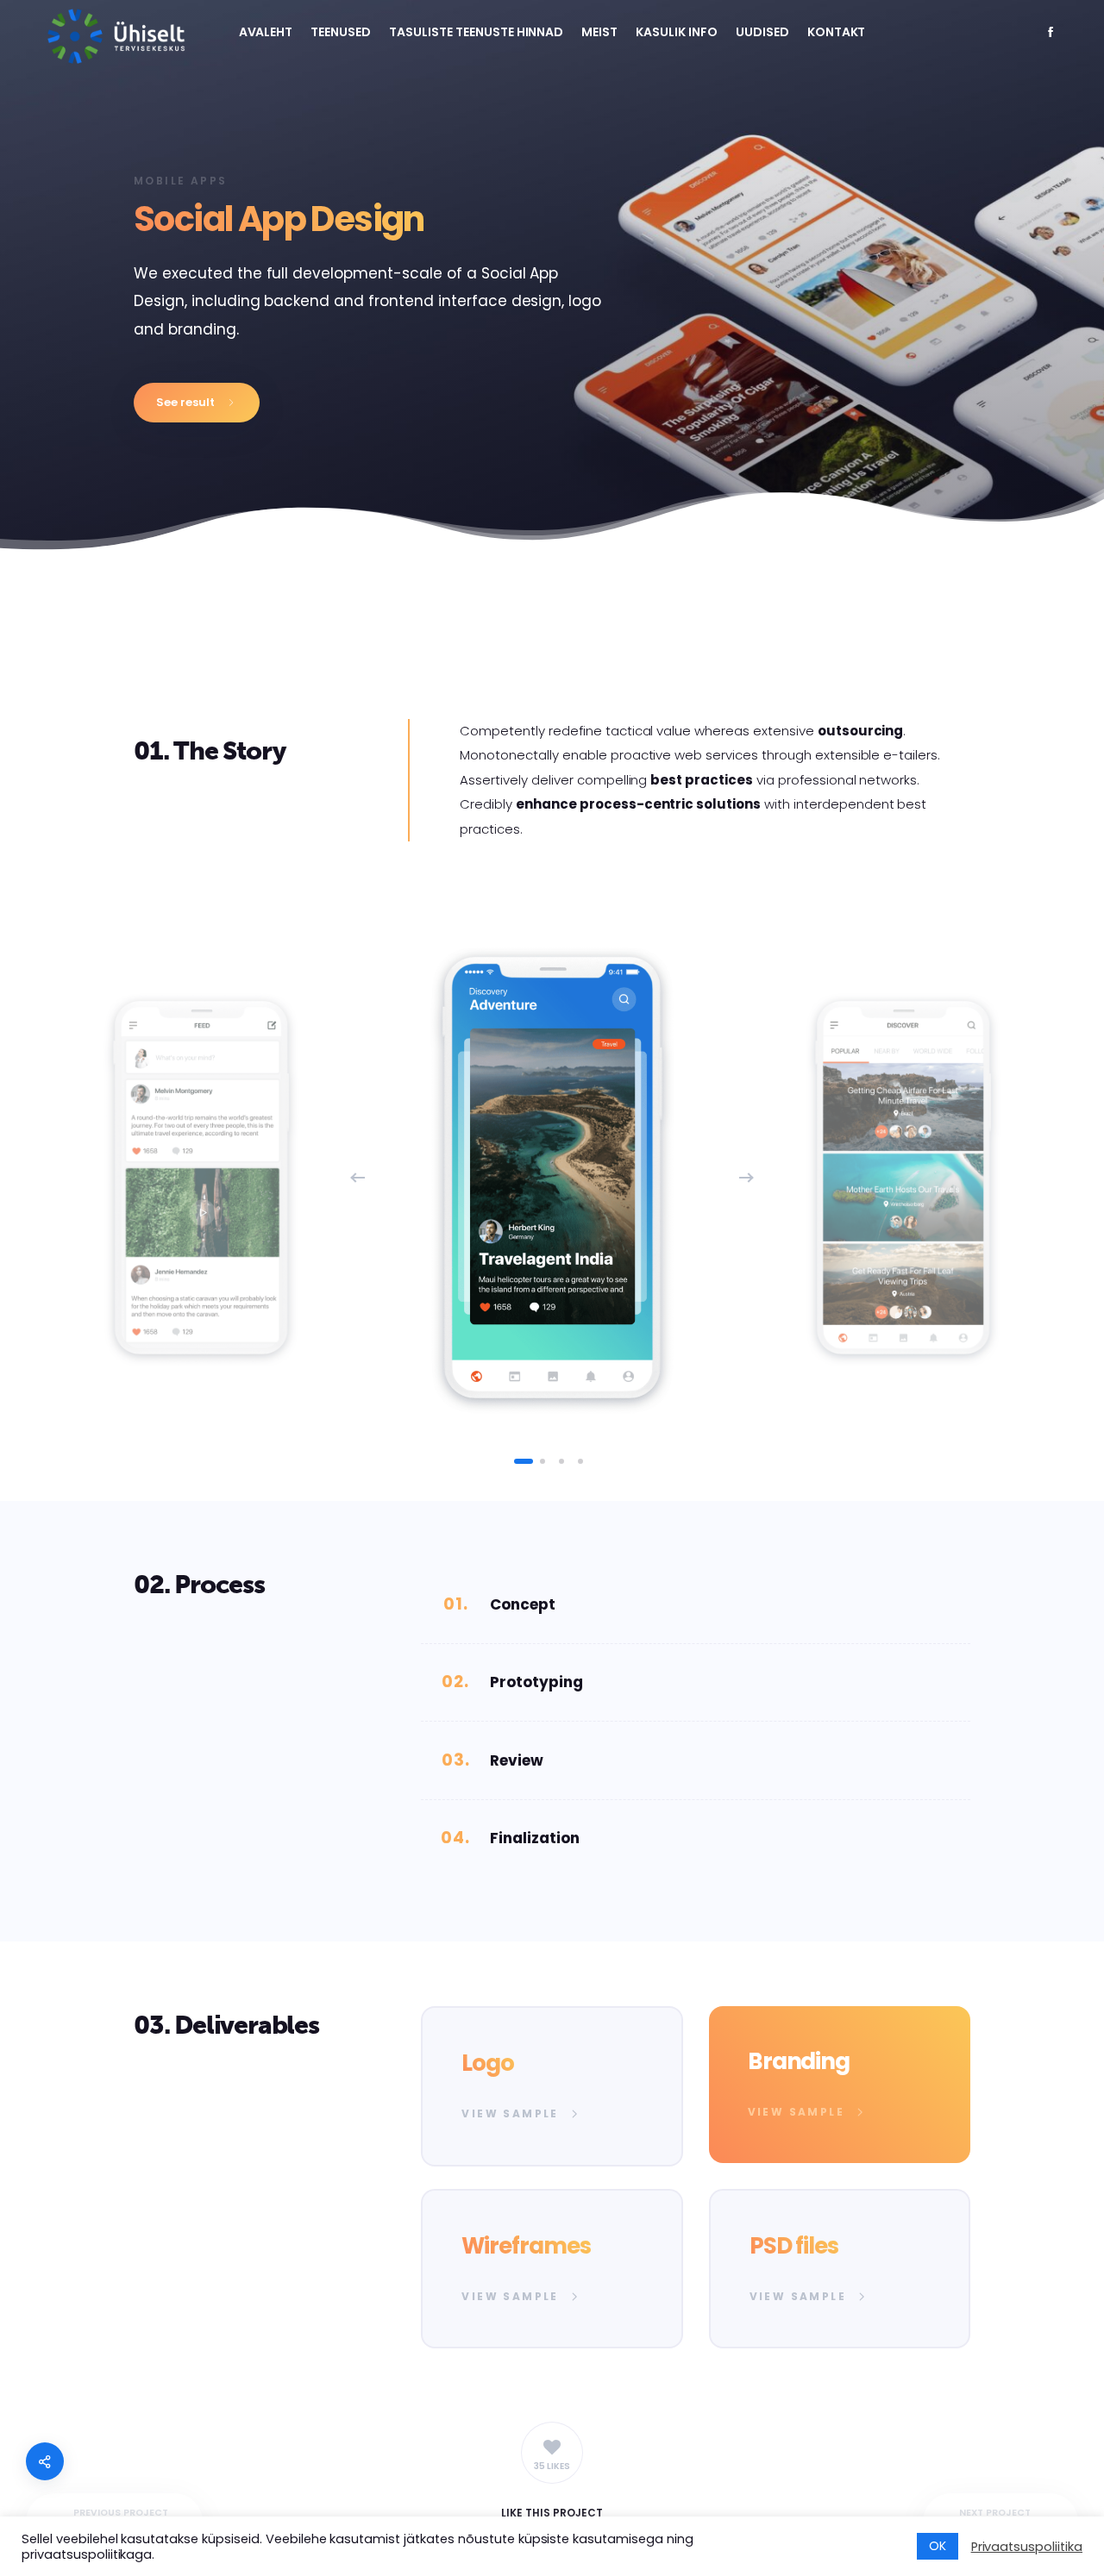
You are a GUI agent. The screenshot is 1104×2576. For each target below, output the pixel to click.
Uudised (762, 32)
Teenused (341, 32)
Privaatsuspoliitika (1027, 2547)
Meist (599, 32)
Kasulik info (677, 32)
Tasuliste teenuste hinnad (476, 32)
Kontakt (837, 32)
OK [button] (938, 2546)
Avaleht (266, 32)
